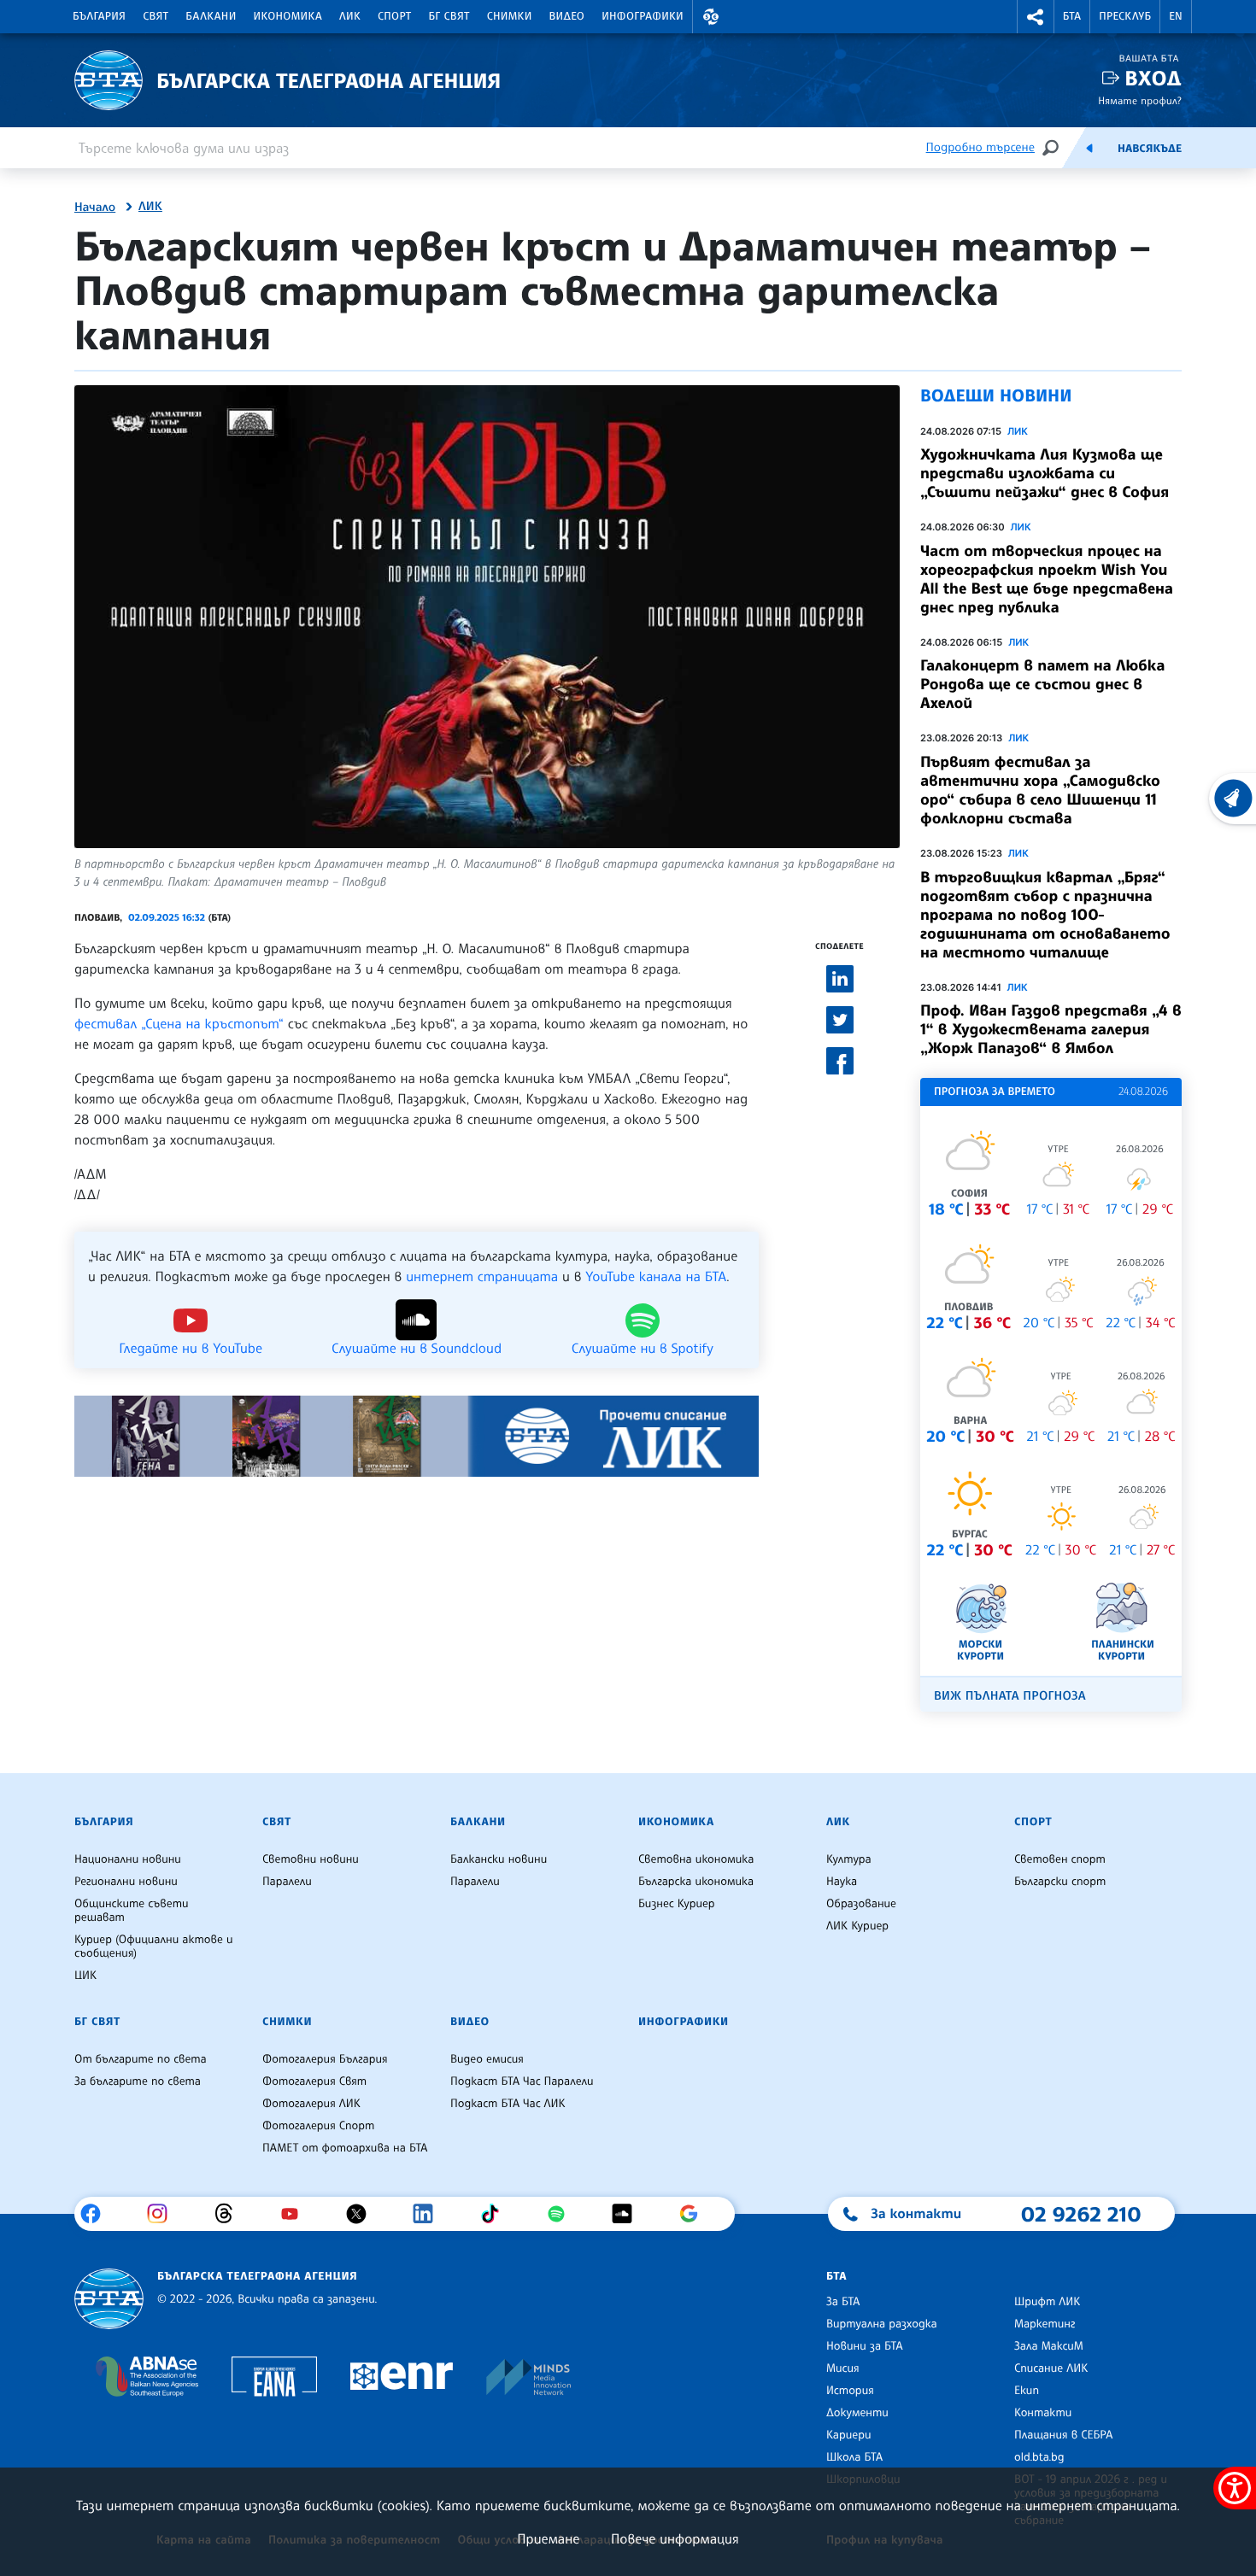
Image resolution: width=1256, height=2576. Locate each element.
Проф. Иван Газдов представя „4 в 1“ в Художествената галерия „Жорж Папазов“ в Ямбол (1051, 1029)
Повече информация (675, 2538)
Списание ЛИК (1051, 2368)
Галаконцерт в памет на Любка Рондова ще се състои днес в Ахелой (1042, 684)
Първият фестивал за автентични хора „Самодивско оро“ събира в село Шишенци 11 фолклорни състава (1040, 790)
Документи (857, 2413)
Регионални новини (126, 1882)
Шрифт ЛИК (1047, 2302)
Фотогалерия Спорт (318, 2126)
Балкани (211, 16)
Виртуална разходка (882, 2324)
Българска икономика (696, 1882)
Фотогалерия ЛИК (311, 2104)
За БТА (843, 2302)
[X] (363, 2214)
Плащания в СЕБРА (1063, 2435)
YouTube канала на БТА (656, 1276)
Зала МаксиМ (1049, 2346)
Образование (861, 1904)
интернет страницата (482, 1276)
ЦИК (85, 1976)
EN (1176, 16)
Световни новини (311, 1859)
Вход (1153, 78)
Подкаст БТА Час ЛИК (508, 2104)
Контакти (1043, 2413)
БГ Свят (449, 16)
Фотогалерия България (325, 2059)
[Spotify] (563, 2214)
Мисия (843, 2368)
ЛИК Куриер (857, 1926)
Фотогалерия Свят (314, 2081)
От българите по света (141, 2059)
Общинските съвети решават (132, 1911)
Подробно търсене (980, 147)
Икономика (288, 16)
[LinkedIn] (429, 2214)
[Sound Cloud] (628, 2214)
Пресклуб (1125, 16)
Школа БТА (854, 2457)
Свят (156, 16)
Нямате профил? (1140, 100)
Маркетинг (1045, 2324)
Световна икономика (696, 1859)
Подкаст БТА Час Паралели (522, 2081)
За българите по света (138, 2081)
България (99, 16)
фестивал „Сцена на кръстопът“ (179, 1023)
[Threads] (230, 2214)
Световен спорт (1060, 1859)
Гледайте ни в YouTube (191, 1347)
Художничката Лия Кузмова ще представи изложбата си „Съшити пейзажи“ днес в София (1045, 473)
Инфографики (643, 16)
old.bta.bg (1039, 2457)
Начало (95, 208)
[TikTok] (496, 2214)
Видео (567, 16)
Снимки (510, 16)
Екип (1027, 2391)
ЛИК (350, 16)
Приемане (548, 2538)
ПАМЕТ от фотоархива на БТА (345, 2148)
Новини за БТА (865, 2346)
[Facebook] (97, 2214)
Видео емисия (487, 2059)
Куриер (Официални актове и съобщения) (154, 1947)
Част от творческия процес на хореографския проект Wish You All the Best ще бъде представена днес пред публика (1047, 579)
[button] (711, 17)
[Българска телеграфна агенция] (109, 2299)
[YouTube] (296, 2214)
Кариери (849, 2435)
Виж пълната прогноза (1010, 1696)
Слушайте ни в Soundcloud (417, 1347)
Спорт (394, 16)
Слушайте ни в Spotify (643, 1347)
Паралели (287, 1882)
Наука (842, 1882)
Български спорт (1060, 1882)
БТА (1072, 16)
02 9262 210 (1081, 2214)
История (850, 2391)
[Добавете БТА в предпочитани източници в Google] (695, 2214)
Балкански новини (499, 1859)
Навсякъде (1150, 149)
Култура (849, 1859)
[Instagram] (164, 2214)
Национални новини (128, 1859)
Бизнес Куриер (677, 1904)
